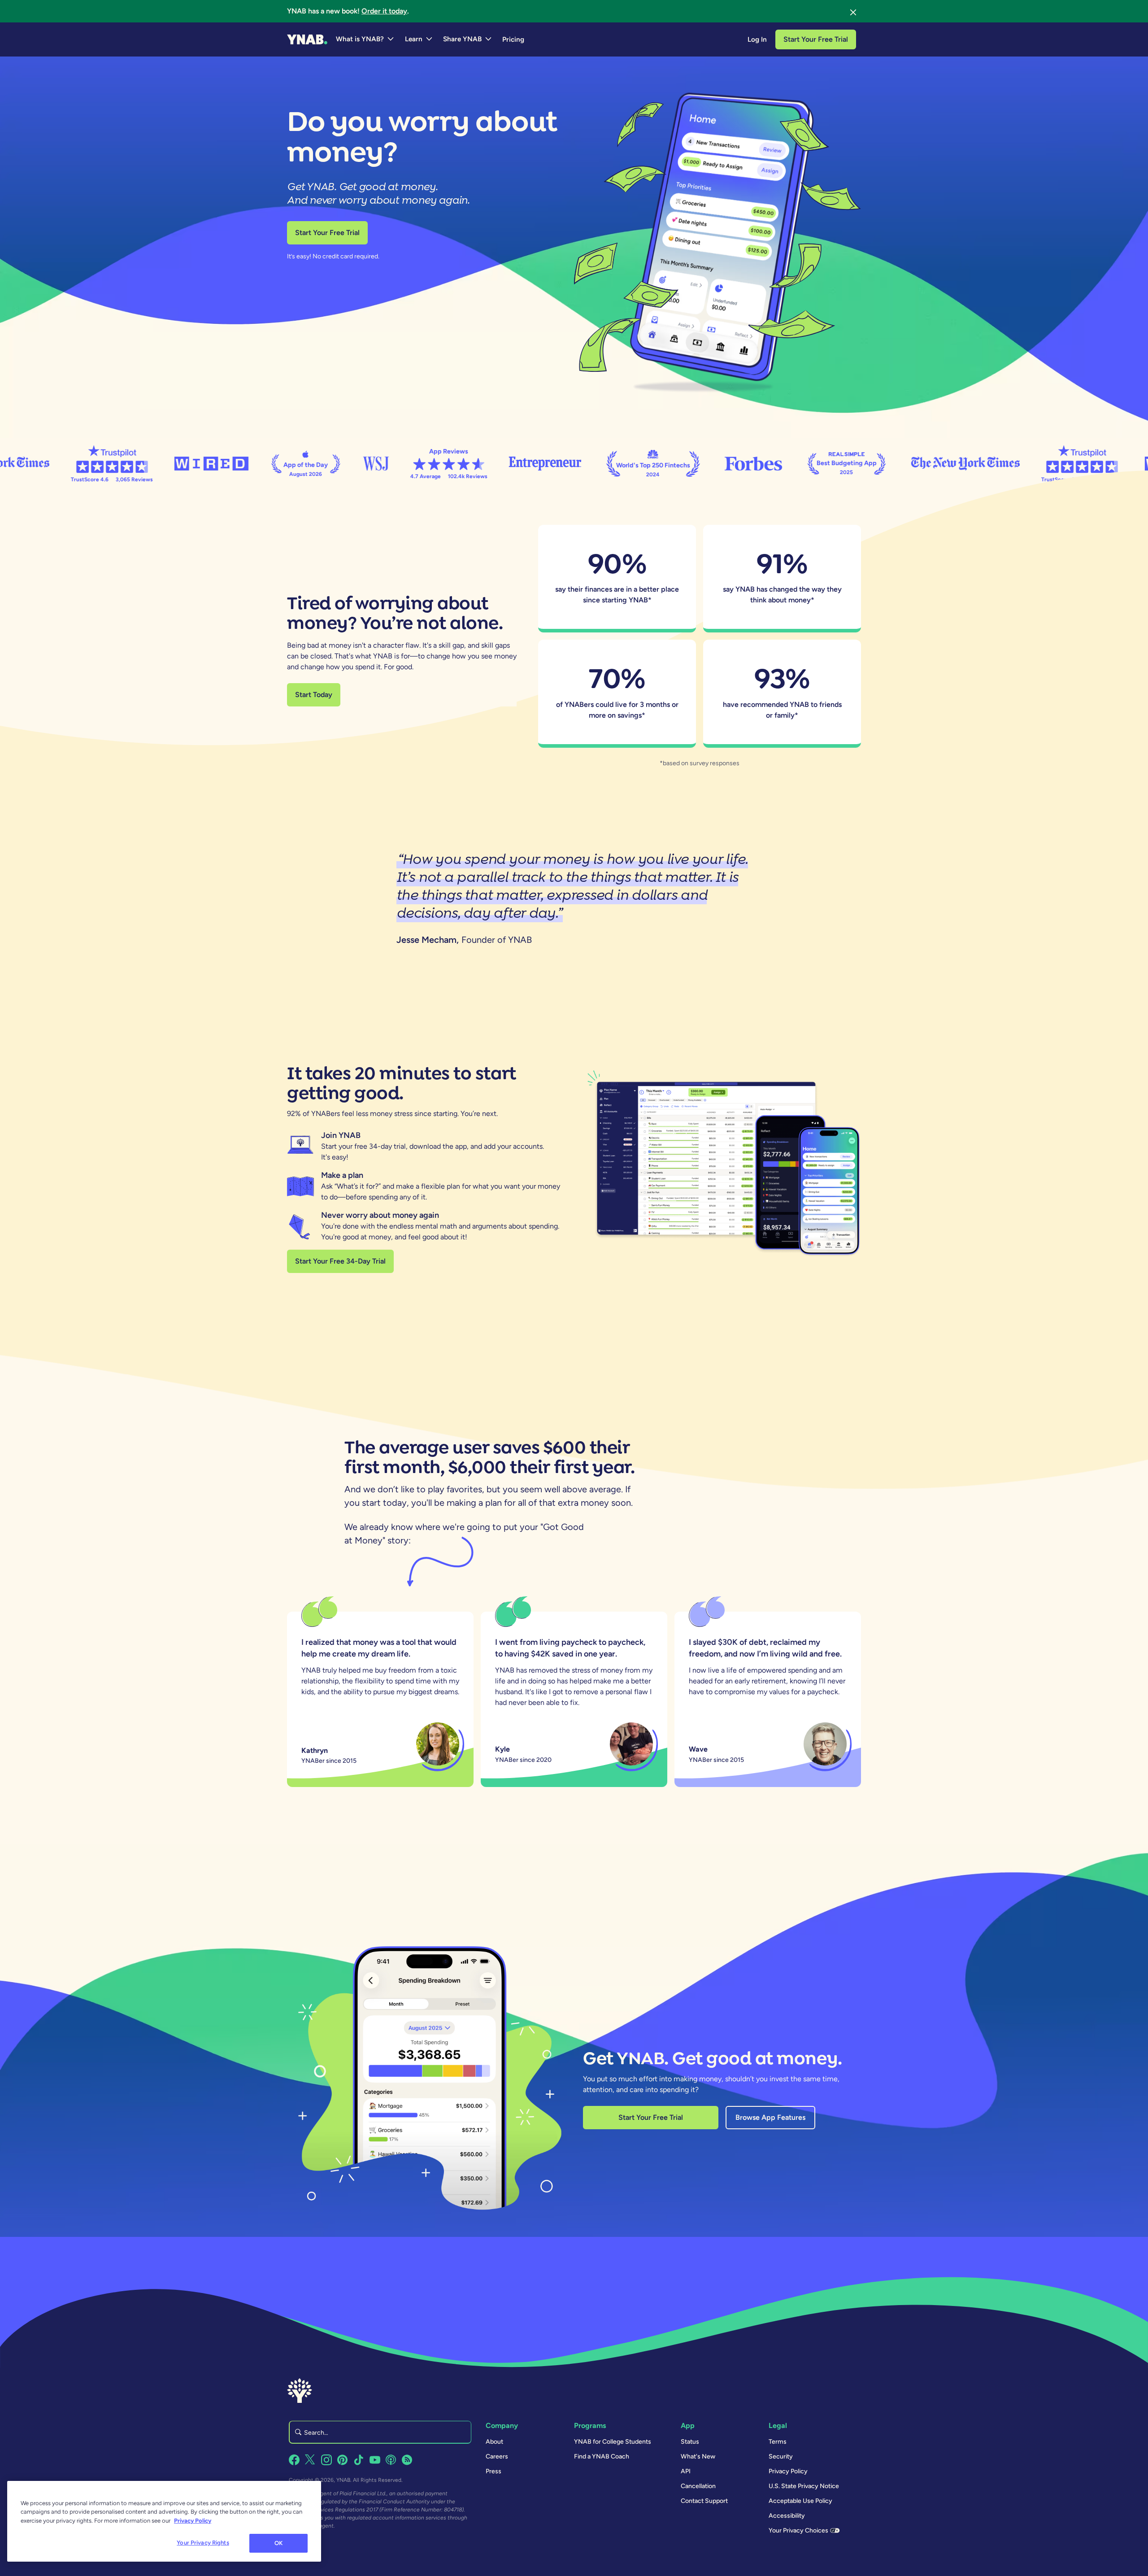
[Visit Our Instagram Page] (326, 2460)
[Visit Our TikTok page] (359, 2460)
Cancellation (698, 2486)
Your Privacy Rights (203, 2543)
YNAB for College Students (613, 2442)
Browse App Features (770, 2117)
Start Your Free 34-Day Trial (340, 1261)
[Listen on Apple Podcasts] (391, 2460)
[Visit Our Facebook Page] (294, 2460)
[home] (307, 39)
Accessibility (787, 2516)
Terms (778, 2442)
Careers (497, 2456)
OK (278, 2543)
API (686, 2471)
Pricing (513, 39)
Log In (757, 39)
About (494, 2442)
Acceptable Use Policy (800, 2501)
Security (781, 2456)
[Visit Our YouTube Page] (375, 2460)
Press (494, 2471)
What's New (698, 2456)
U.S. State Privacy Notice (804, 2486)
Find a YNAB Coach (602, 2456)
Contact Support (704, 2501)
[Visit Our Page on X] (310, 2460)
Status (690, 2442)
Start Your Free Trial (816, 39)
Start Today (314, 695)
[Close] (853, 11)
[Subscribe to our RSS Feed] (407, 2460)
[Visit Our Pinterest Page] (343, 2460)
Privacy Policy (788, 2471)
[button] (365, 39)
